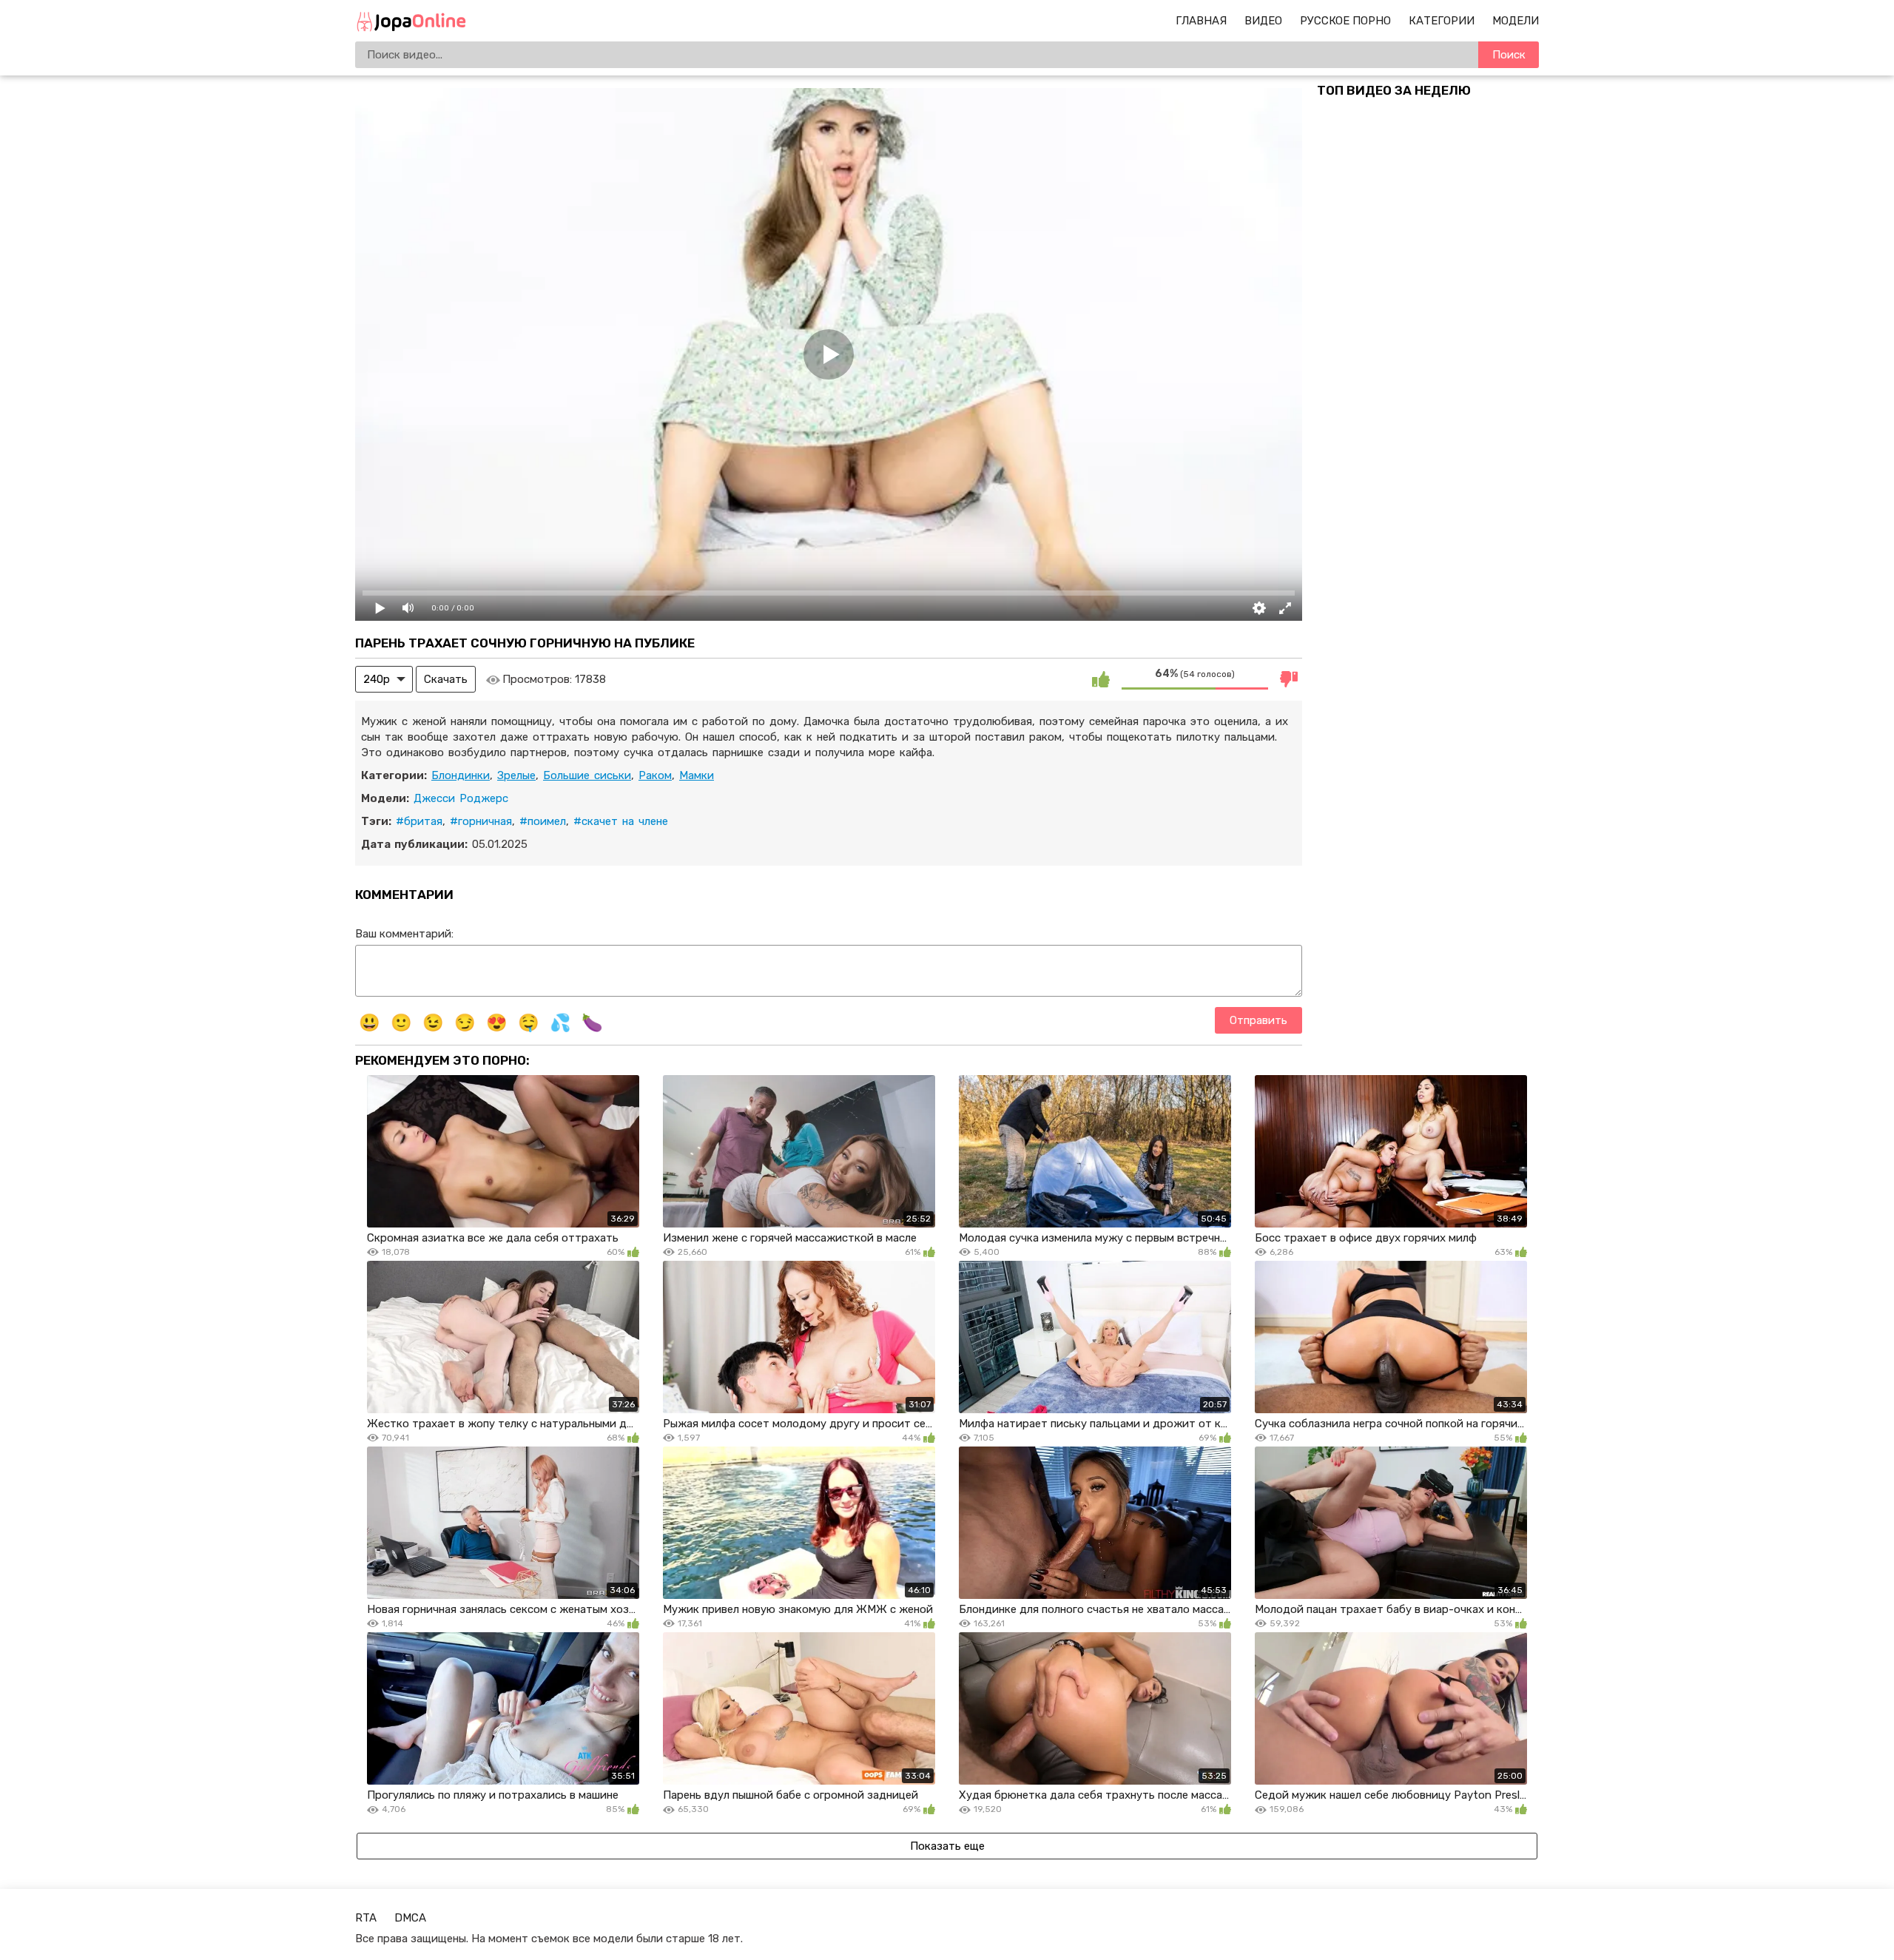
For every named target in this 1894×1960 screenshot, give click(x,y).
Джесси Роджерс (461, 798)
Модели (1516, 21)
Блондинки (461, 775)
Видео (1263, 21)
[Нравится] (1101, 679)
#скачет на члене (621, 821)
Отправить (1258, 1020)
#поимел (543, 821)
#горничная (481, 821)
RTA (366, 1918)
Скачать (446, 679)
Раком (655, 775)
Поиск (1509, 55)
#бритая (419, 821)
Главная (1201, 21)
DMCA (410, 1918)
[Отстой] (1289, 679)
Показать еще (947, 1846)
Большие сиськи (587, 775)
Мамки (697, 775)
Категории (1442, 21)
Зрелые (516, 775)
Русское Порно (1345, 21)
